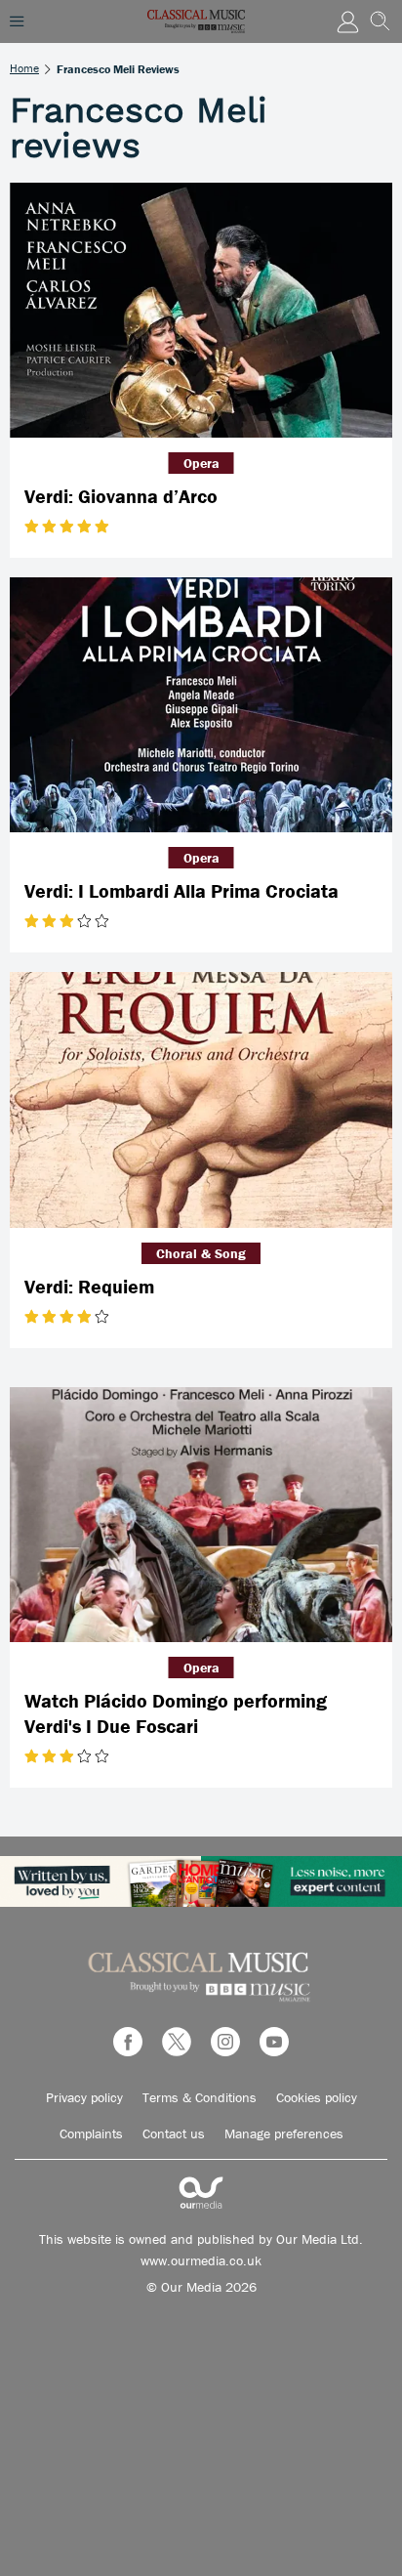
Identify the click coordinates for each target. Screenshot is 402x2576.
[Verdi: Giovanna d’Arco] (201, 310)
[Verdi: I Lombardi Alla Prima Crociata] (201, 705)
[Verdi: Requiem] (201, 1099)
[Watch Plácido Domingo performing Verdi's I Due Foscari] (201, 1515)
